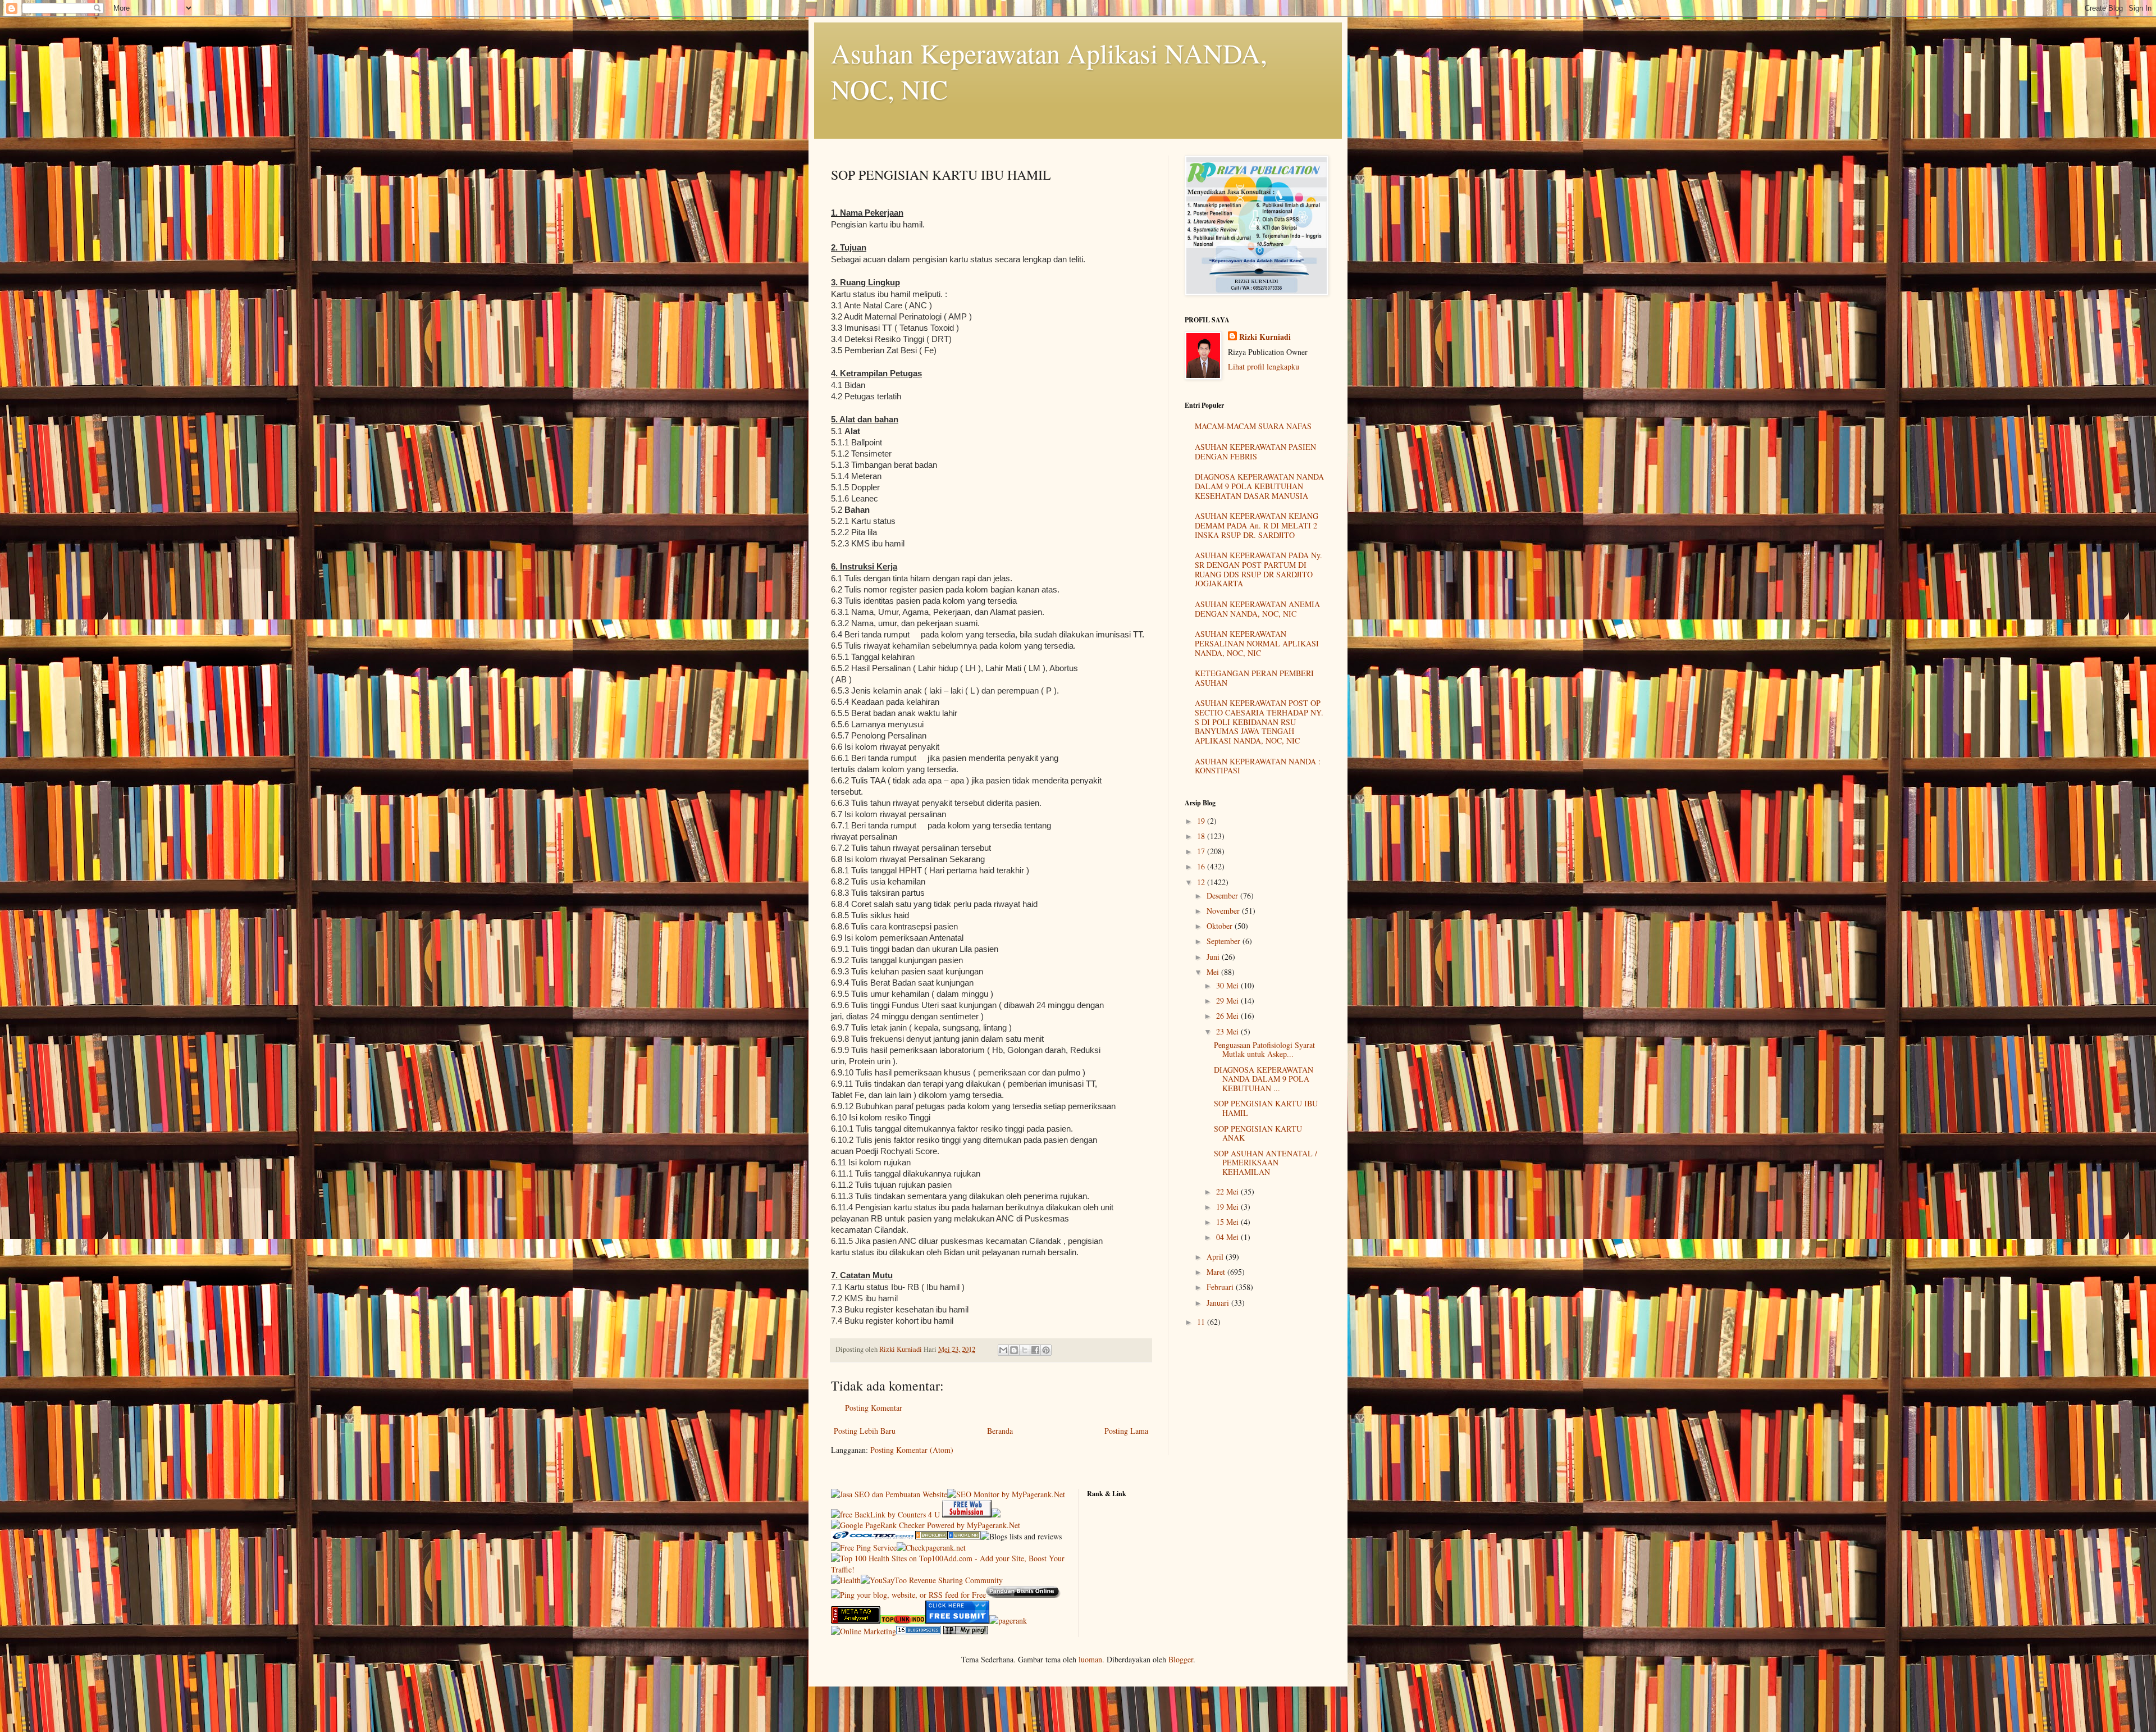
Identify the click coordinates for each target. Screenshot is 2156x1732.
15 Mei (1228, 1222)
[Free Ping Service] (864, 1548)
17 (1202, 851)
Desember (1223, 895)
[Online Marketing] (864, 1631)
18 (1202, 836)
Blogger (1181, 1659)
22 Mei (1228, 1191)
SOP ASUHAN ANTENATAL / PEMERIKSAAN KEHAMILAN (1266, 1163)
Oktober (1221, 926)
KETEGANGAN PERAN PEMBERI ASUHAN (1254, 678)
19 (1202, 821)
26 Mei (1228, 1016)
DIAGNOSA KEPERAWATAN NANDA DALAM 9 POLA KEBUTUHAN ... (1264, 1079)
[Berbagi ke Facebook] (1035, 1350)
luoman (1090, 1659)
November (1224, 911)
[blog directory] (919, 1631)
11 (1202, 1322)
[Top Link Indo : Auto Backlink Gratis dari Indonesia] (903, 1621)
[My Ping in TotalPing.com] (966, 1631)
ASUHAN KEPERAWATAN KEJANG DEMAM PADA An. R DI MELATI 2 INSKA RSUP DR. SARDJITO (1257, 525)
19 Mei (1228, 1207)
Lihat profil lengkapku (1264, 366)
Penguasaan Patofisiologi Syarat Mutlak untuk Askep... (1264, 1050)
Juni (1214, 957)
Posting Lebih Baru (865, 1431)
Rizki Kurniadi (1265, 337)
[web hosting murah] (1008, 1621)
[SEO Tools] (856, 1621)
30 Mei (1228, 985)
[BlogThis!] (1014, 1350)
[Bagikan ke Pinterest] (1046, 1350)
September (1225, 941)
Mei (1214, 972)
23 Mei (1228, 1031)
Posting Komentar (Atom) (912, 1450)
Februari (1221, 1287)
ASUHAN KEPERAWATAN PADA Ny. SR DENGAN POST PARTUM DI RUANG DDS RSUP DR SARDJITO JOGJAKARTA (1259, 569)
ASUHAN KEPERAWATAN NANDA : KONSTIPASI (1258, 766)
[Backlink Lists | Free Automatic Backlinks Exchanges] (931, 1536)
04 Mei (1228, 1237)
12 (1202, 882)
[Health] (846, 1580)
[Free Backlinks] (964, 1536)
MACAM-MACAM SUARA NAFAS (1253, 426)
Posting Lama (1126, 1431)
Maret (1217, 1272)
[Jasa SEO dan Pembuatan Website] (889, 1494)
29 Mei (1228, 1001)
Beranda (1000, 1431)
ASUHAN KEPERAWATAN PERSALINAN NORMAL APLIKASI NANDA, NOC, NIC (1257, 643)
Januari (1219, 1303)
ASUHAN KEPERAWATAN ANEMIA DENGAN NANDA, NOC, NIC (1257, 609)
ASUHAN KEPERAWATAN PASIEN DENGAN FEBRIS (1255, 452)
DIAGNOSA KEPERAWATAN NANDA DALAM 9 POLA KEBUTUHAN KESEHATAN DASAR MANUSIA (1259, 486)
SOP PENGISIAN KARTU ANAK (1258, 1133)
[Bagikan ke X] (1025, 1350)
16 (1202, 866)
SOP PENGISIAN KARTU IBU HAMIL (1266, 1108)
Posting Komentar (874, 1408)
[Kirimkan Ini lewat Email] (1003, 1350)
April (1216, 1257)
